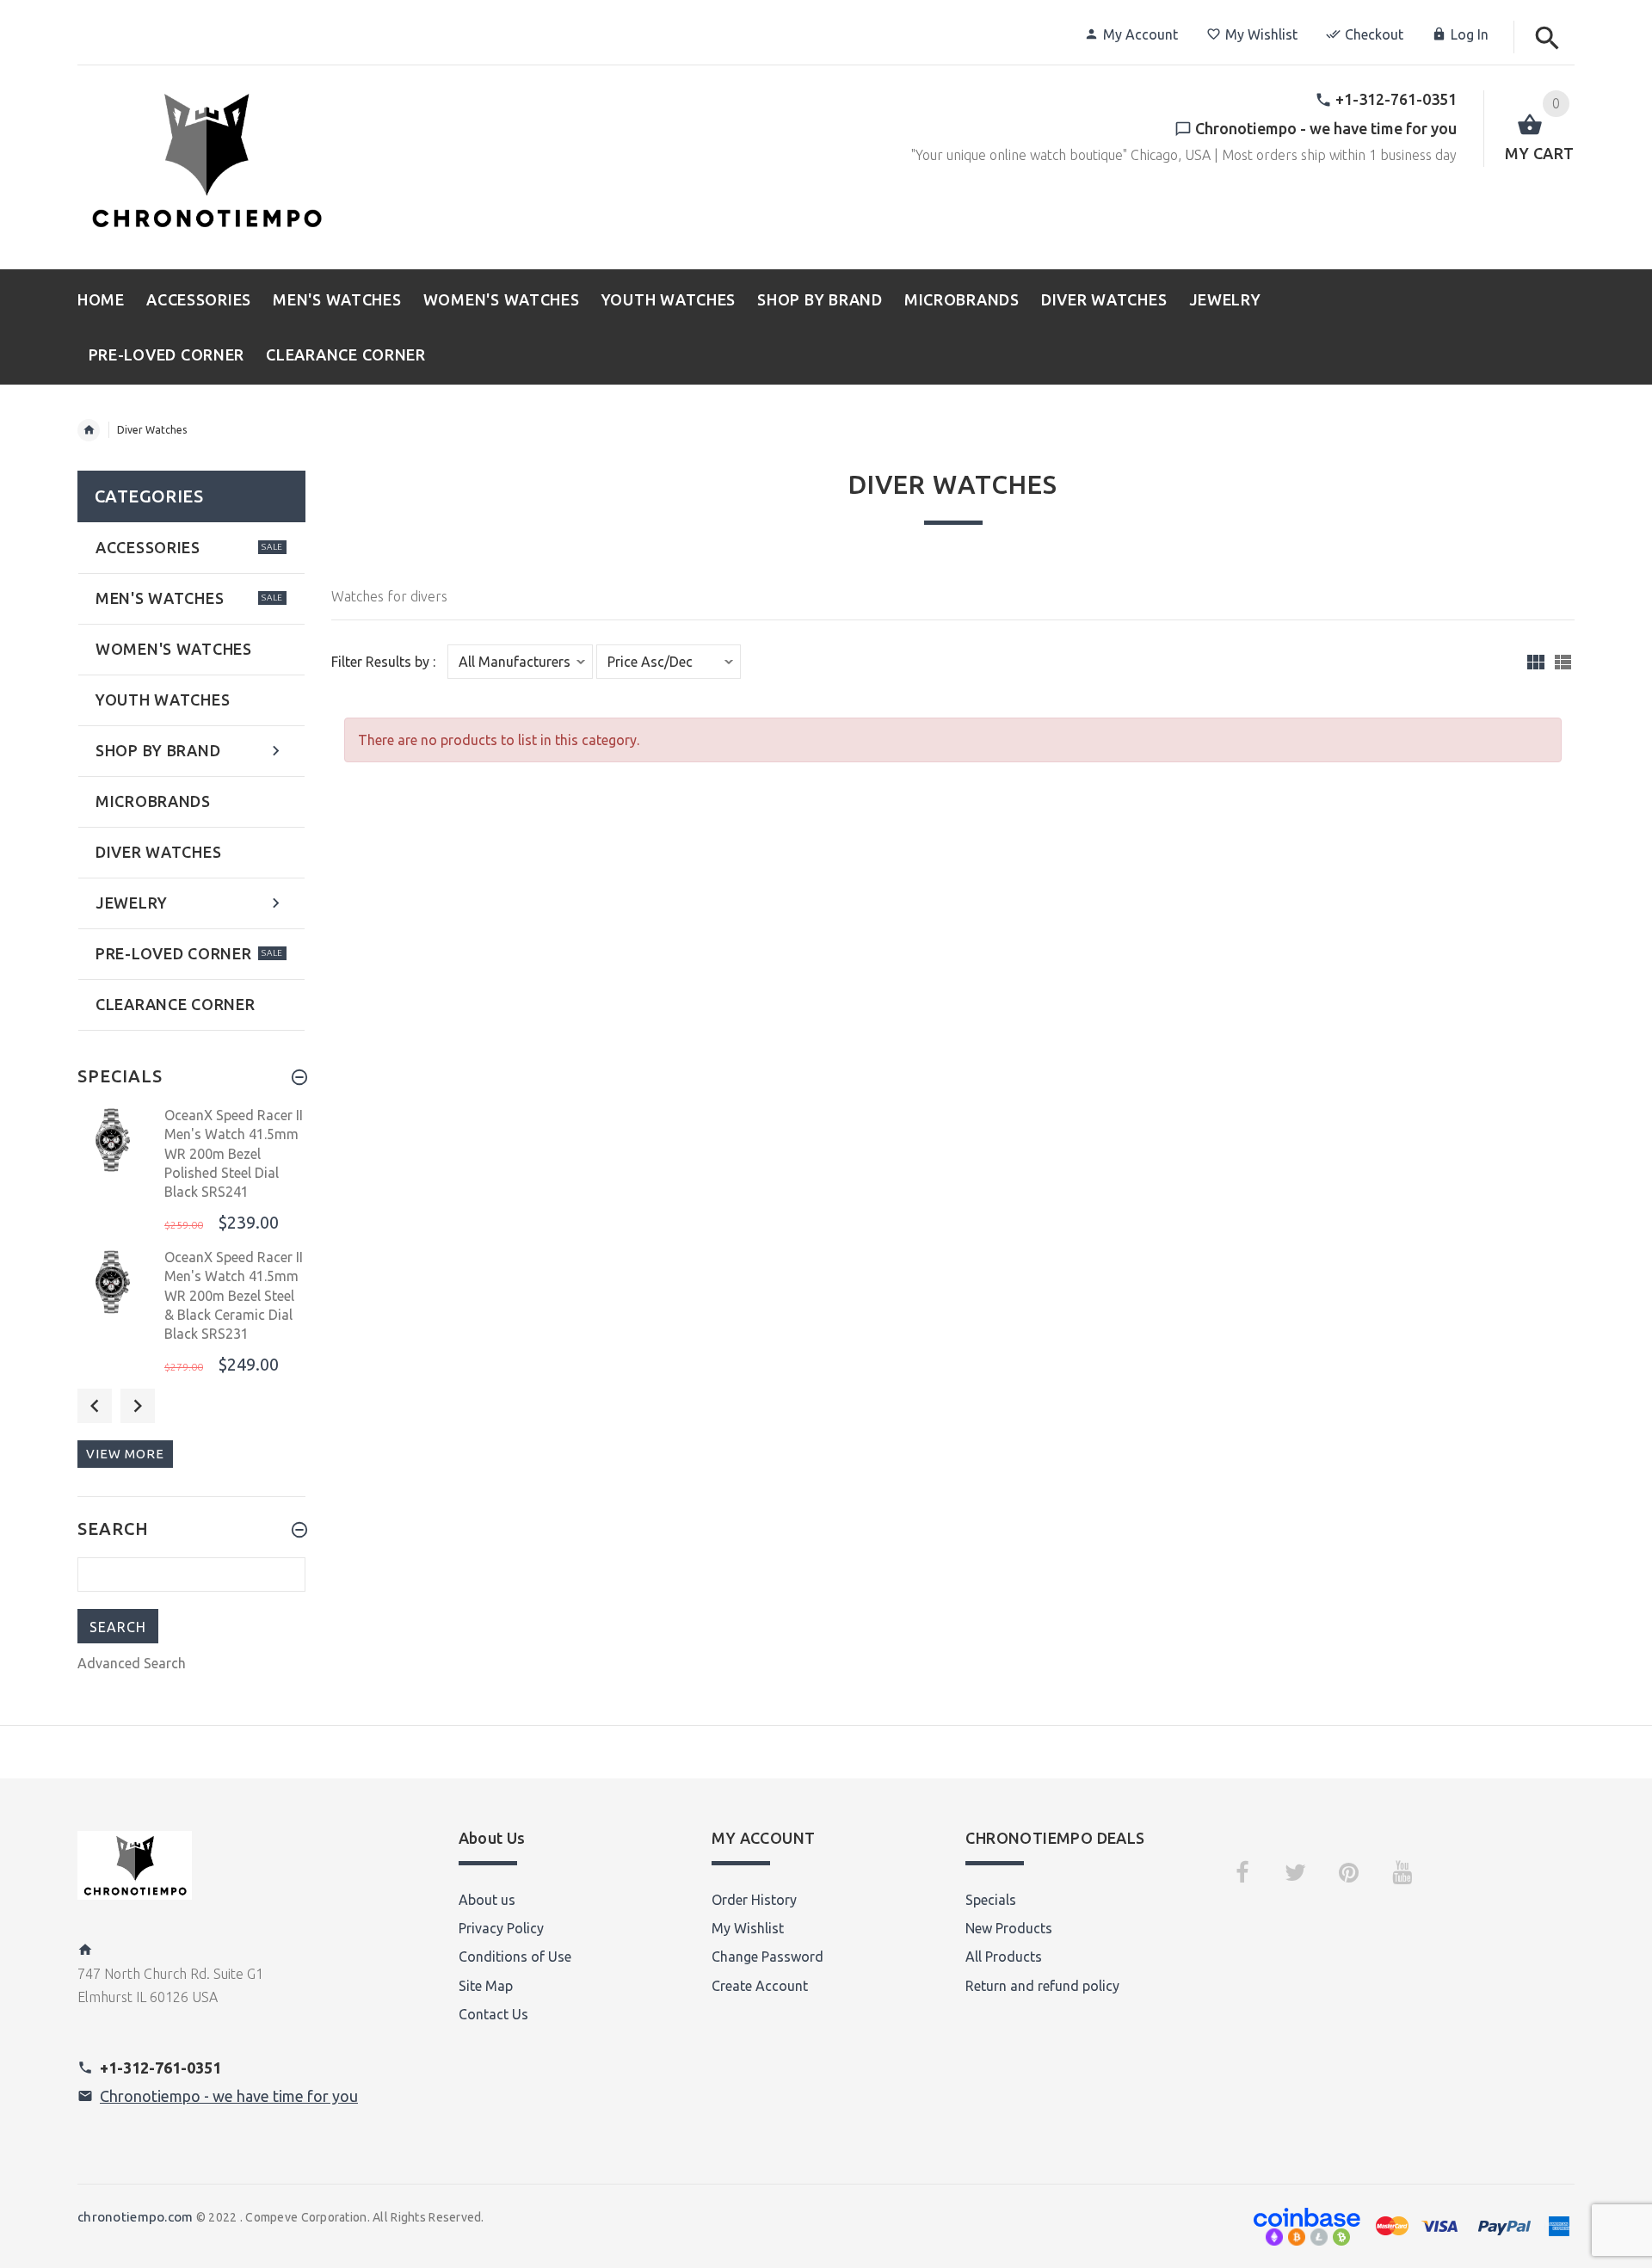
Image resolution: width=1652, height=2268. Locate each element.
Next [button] (138, 1406)
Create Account (760, 1986)
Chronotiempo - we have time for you (229, 2096)
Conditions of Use (515, 1957)
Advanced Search (132, 1663)
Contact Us (493, 2014)
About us (487, 1900)
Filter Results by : (383, 662)
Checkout (1374, 34)
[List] (1563, 662)
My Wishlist (1261, 34)
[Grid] (1536, 662)
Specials (991, 1900)
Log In (1470, 34)
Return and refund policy (1042, 1986)
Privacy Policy (501, 1928)
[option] (191, 1171)
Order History (754, 1900)
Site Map (486, 1986)
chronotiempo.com (135, 2217)
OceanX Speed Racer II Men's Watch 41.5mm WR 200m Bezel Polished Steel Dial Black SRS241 (234, 1154)
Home (89, 430)
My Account (1140, 34)
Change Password (767, 1957)
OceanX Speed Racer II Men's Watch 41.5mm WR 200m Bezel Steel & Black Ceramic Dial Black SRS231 (234, 1296)
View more (125, 1454)
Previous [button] (95, 1406)
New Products (1009, 1928)
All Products (1004, 1957)
